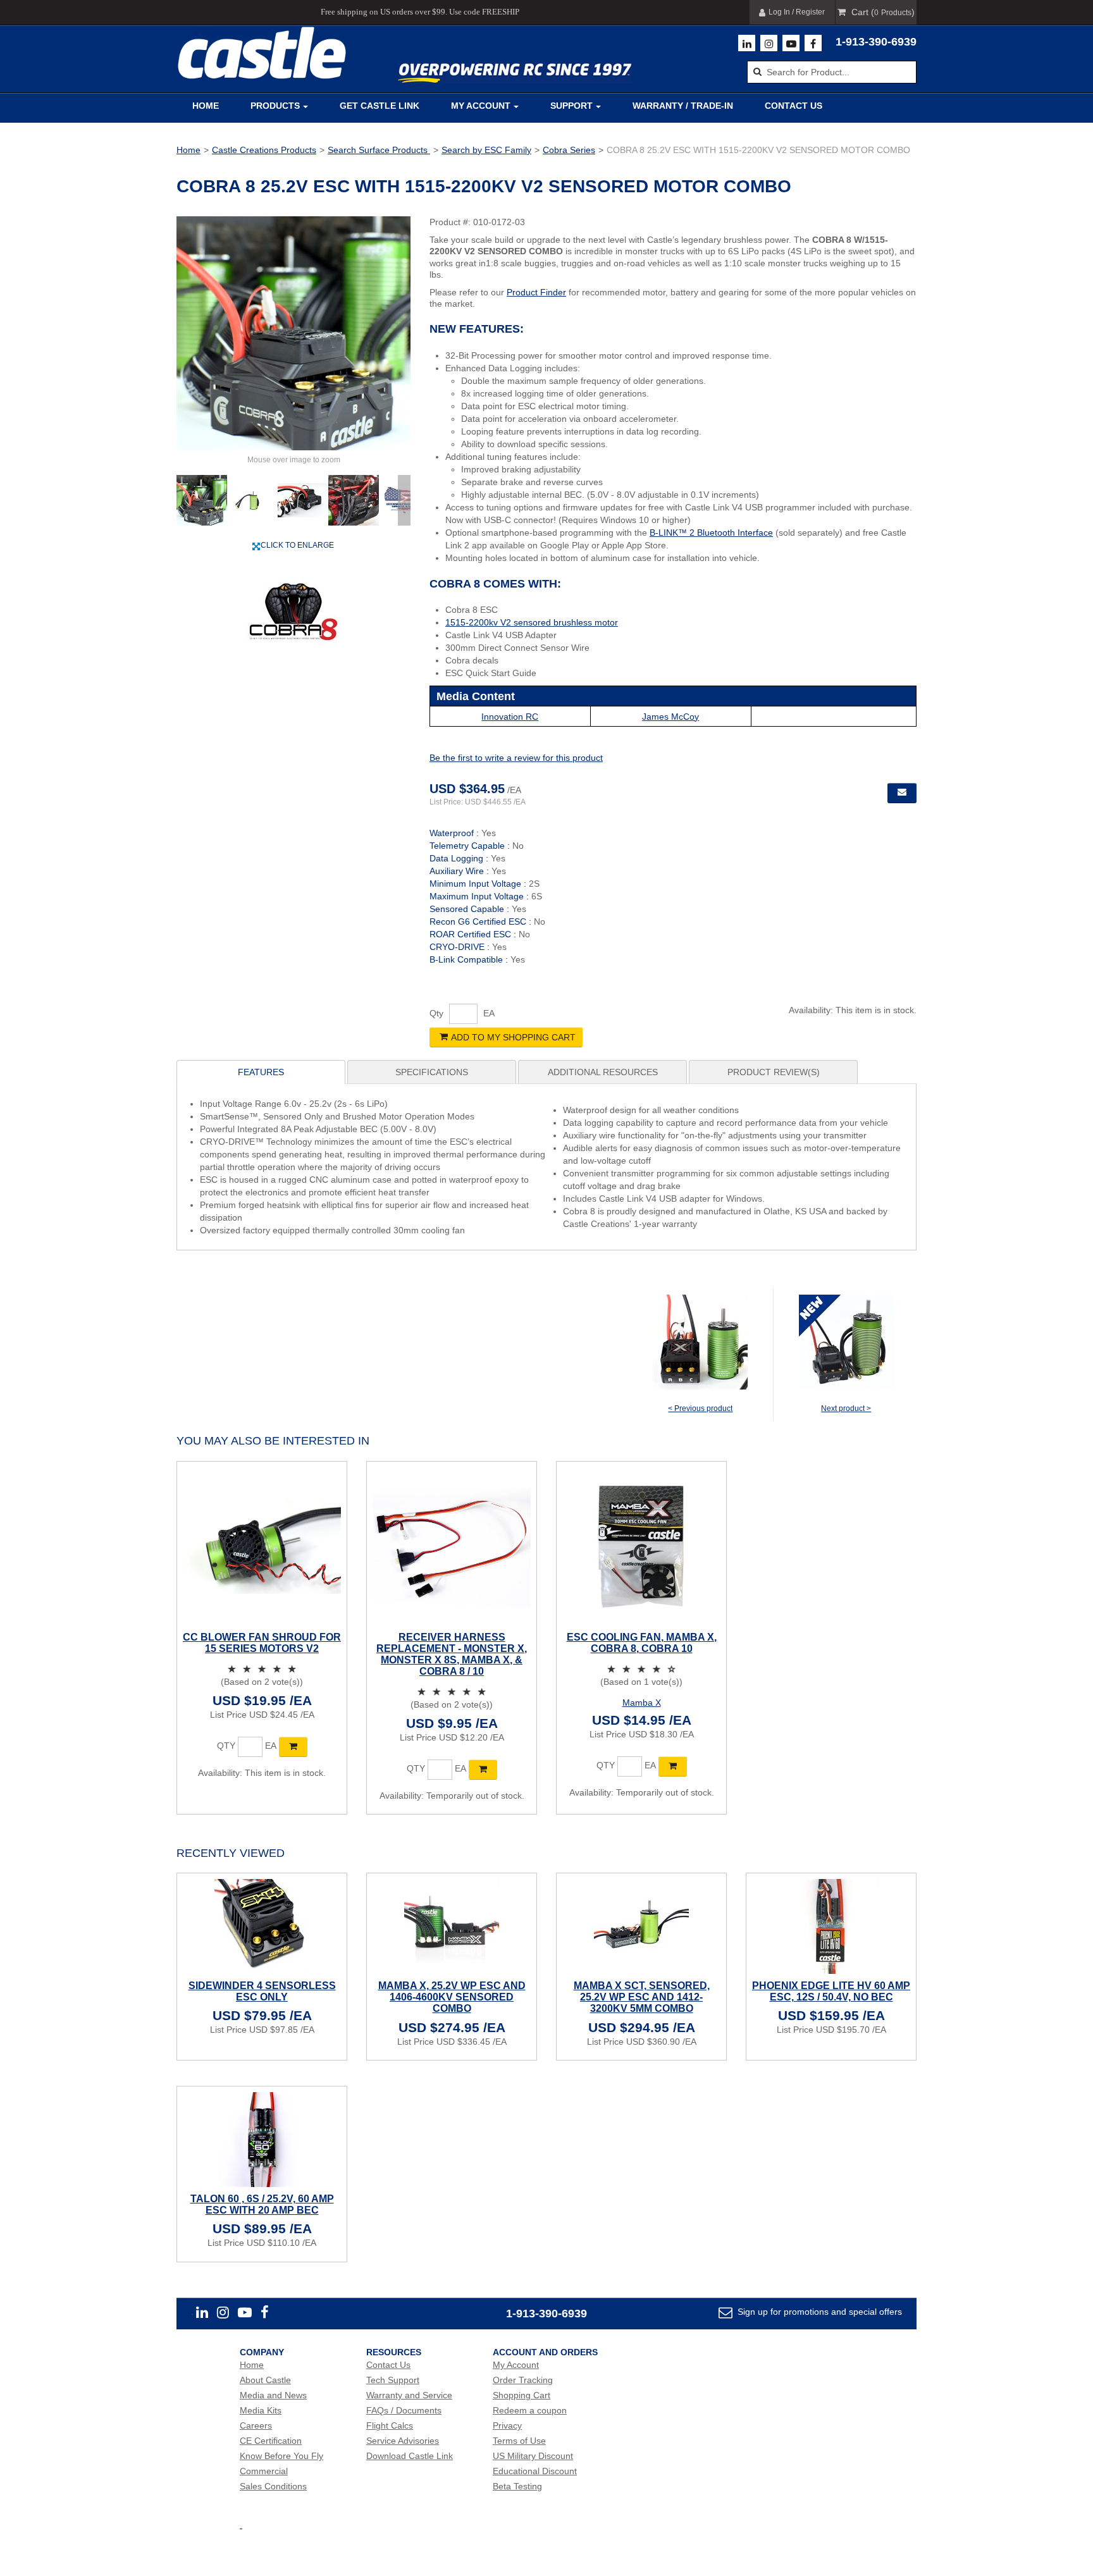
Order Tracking (523, 2380)
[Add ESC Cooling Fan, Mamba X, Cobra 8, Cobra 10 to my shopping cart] (673, 1766)
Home (206, 106)
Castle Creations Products (264, 150)
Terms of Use (519, 2441)
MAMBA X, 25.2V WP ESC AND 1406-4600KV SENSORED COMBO (452, 1997)
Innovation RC (510, 717)
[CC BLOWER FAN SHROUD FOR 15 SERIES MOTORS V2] (262, 1546)
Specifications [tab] (432, 1072)
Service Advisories (403, 2441)
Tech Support (393, 2380)
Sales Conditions (273, 2486)
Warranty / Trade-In (683, 106)
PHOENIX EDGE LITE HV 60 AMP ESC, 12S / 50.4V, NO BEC (831, 1991)
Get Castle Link (380, 106)
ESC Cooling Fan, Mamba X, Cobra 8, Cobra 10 (642, 1643)
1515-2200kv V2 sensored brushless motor (532, 622)
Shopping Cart (522, 2395)
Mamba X (642, 1703)
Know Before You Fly (281, 2456)
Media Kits (261, 2410)
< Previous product (700, 1408)
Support (571, 106)
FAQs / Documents (404, 2410)
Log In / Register (797, 12)
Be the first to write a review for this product (516, 758)
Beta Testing (517, 2486)
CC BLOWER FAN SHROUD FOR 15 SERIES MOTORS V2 (262, 1643)
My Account (481, 106)
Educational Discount (535, 2471)
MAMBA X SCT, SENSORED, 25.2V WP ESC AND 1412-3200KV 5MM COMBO (642, 1997)
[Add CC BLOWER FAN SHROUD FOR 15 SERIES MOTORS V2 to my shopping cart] (293, 1747)
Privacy (507, 2425)
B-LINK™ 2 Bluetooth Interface (711, 533)
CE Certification (271, 2441)
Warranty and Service (409, 2395)
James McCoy (670, 717)
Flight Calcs (390, 2425)
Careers (256, 2425)
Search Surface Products (379, 150)
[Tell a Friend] (902, 793)
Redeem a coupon (530, 2410)
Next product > (846, 1408)
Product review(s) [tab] (774, 1072)
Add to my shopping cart (513, 1037)
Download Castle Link (410, 2456)
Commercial (264, 2471)
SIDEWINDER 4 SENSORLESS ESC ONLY (262, 1991)
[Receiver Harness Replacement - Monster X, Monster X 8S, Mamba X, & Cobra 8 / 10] (452, 1546)
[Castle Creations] (262, 53)
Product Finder (536, 292)
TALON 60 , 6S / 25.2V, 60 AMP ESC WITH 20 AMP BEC (262, 2204)
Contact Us (794, 106)
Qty (436, 1013)
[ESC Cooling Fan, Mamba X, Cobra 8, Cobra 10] (641, 1546)
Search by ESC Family (486, 150)
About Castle (265, 2380)
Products (275, 106)
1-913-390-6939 (876, 42)
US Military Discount (533, 2456)
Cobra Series (569, 150)
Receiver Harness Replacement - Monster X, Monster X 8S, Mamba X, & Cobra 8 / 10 (452, 1654)
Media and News (273, 2395)
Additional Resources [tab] (603, 1072)
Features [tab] (261, 1072)
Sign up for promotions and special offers (818, 2312)
